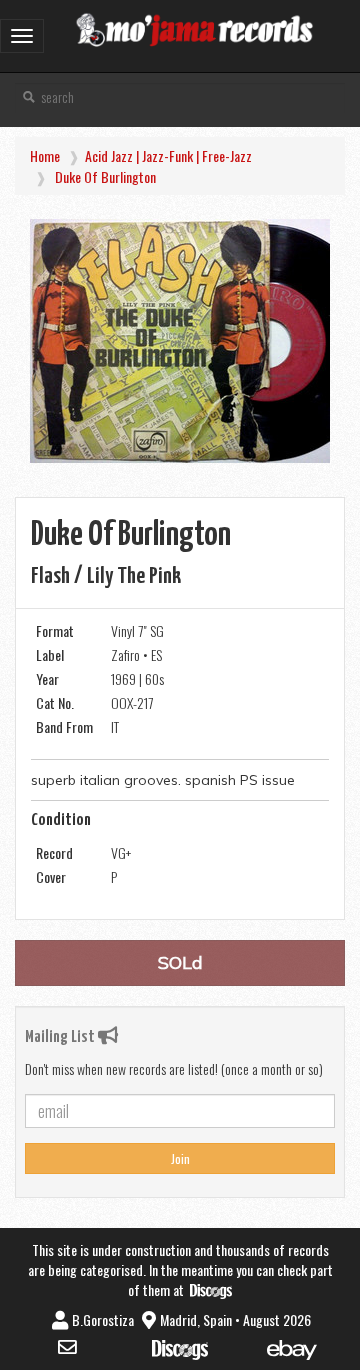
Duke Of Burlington (105, 176)
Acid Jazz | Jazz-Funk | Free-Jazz (168, 155)
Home (45, 155)
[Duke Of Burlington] (180, 341)
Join (180, 1158)
